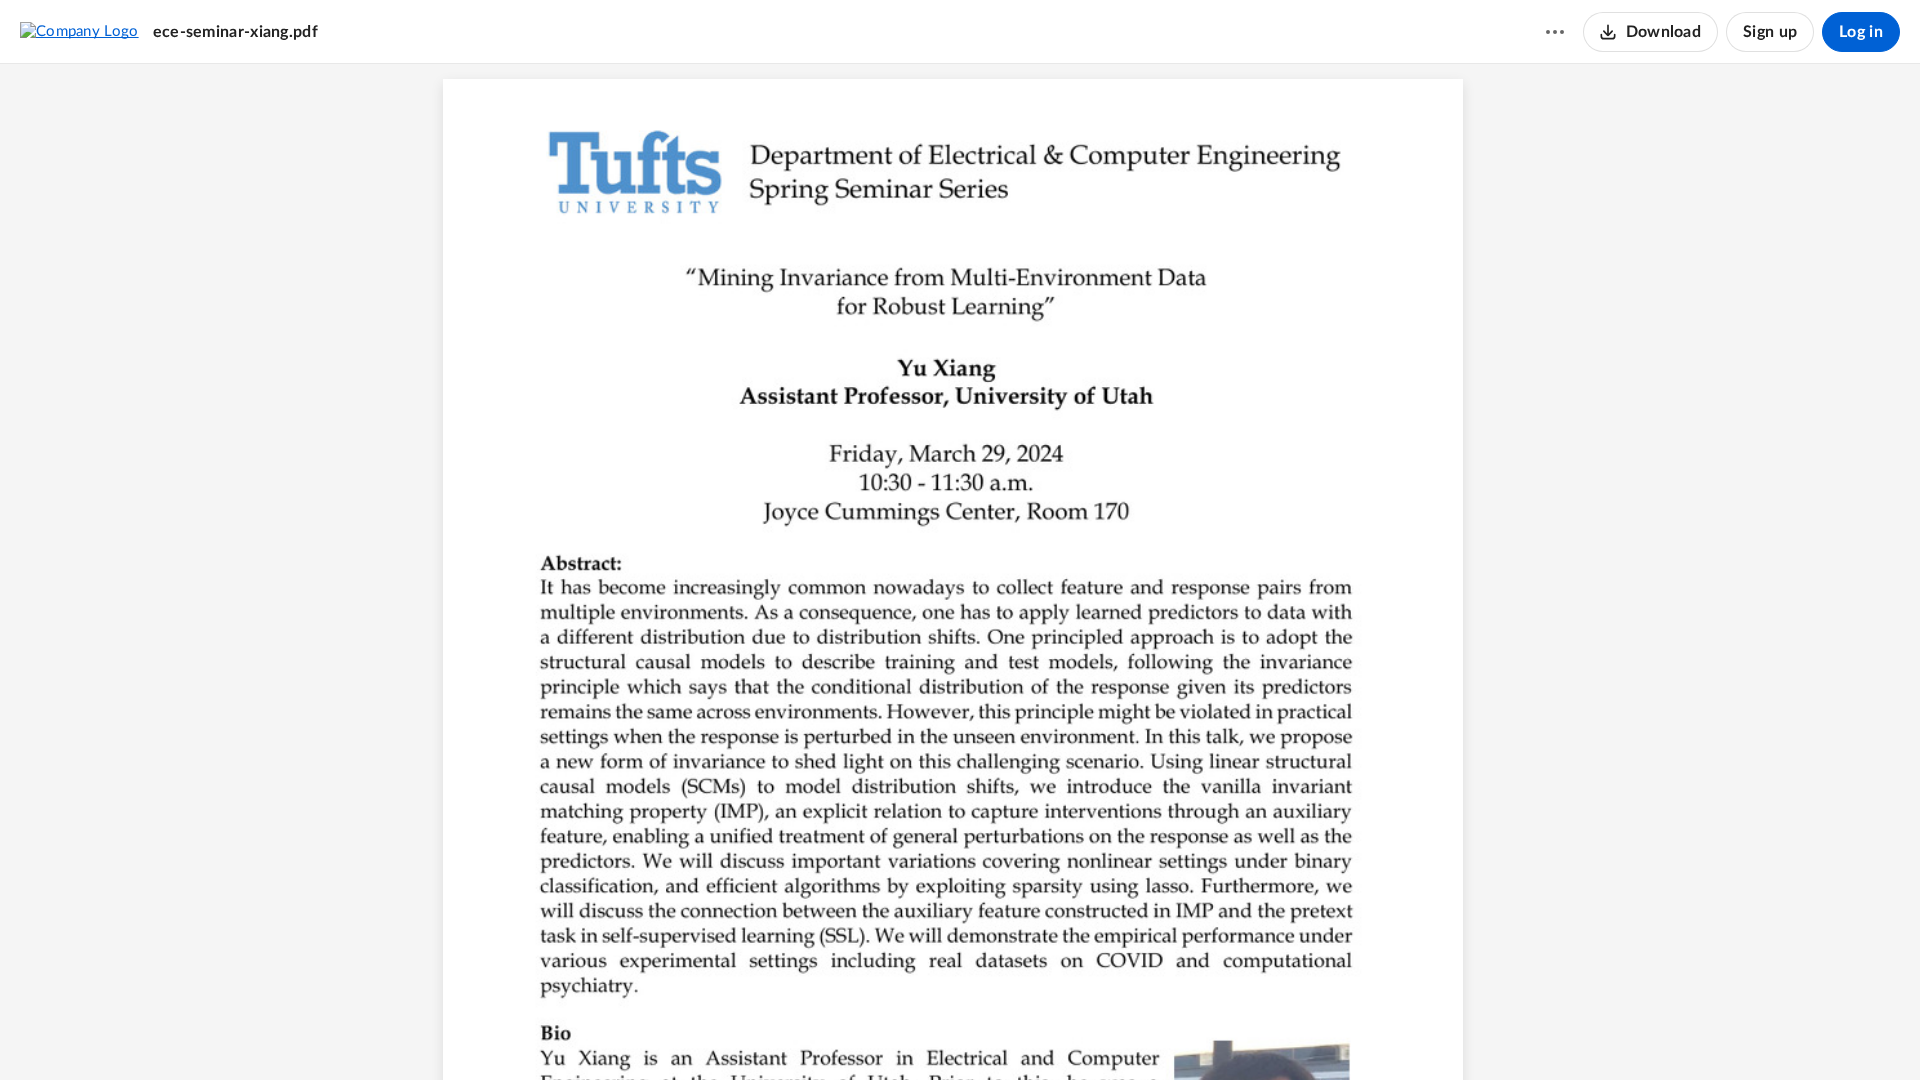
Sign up (1770, 32)
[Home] (79, 31)
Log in (1861, 32)
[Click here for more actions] (1555, 32)
